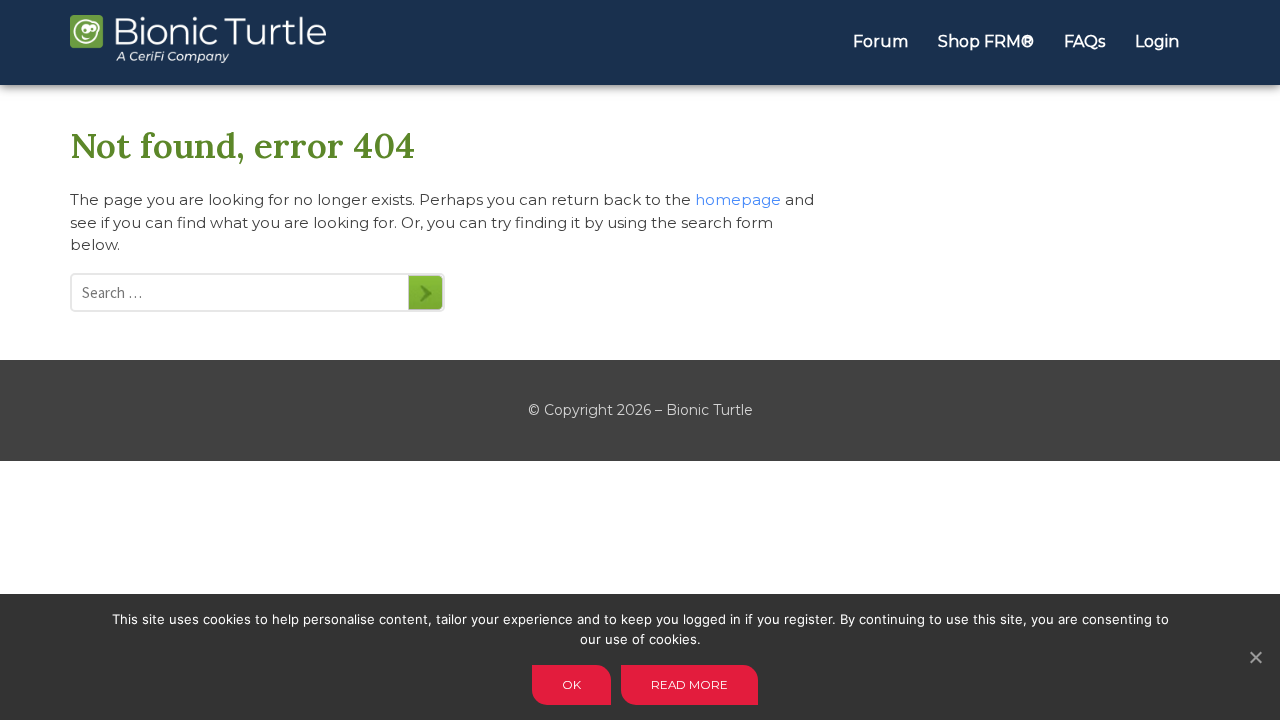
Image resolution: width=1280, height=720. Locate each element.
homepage (738, 199)
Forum (880, 41)
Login (1157, 41)
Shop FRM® (986, 41)
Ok (571, 685)
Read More (689, 685)
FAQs (1084, 41)
